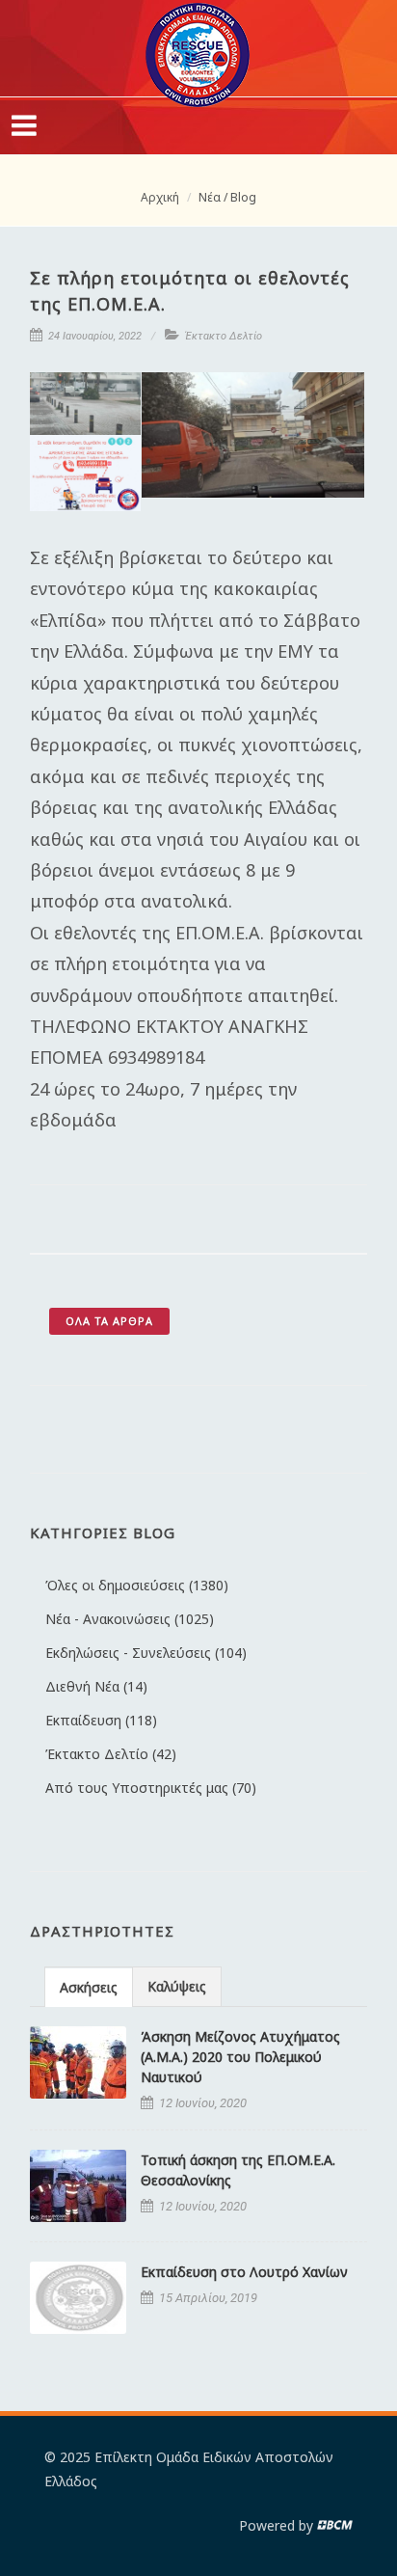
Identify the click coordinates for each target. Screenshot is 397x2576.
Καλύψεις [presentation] (177, 1986)
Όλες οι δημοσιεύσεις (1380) (137, 1585)
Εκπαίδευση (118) (101, 1720)
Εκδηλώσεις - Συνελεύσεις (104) (146, 1653)
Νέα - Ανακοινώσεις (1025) (130, 1619)
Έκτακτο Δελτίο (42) (111, 1754)
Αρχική (160, 197)
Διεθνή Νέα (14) (96, 1686)
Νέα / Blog (227, 197)
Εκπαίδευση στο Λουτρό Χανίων (244, 2272)
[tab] (89, 1986)
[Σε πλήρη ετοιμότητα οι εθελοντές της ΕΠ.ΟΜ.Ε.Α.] (86, 404)
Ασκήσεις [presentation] (89, 1987)
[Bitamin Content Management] (335, 2525)
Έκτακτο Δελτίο (224, 336)
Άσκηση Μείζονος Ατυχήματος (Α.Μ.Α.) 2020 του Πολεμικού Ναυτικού (240, 2057)
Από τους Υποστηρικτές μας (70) (151, 1788)
